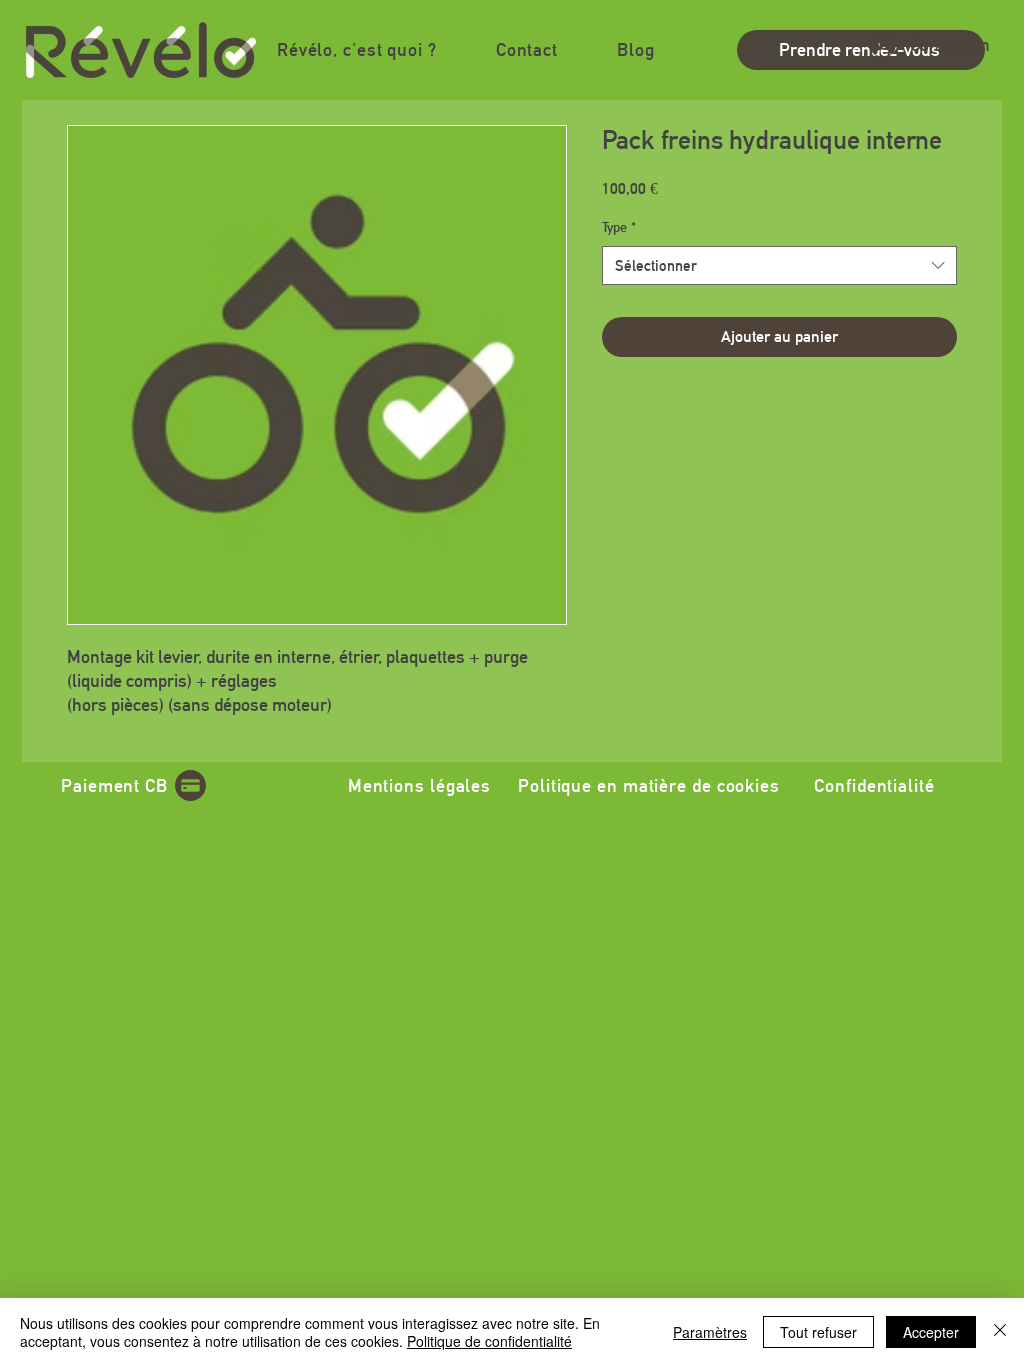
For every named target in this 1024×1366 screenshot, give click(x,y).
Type (619, 227)
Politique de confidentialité (489, 1341)
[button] (356, 49)
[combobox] (779, 265)
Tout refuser (818, 1332)
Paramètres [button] (710, 1332)
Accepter (931, 1332)
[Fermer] (1000, 1332)
